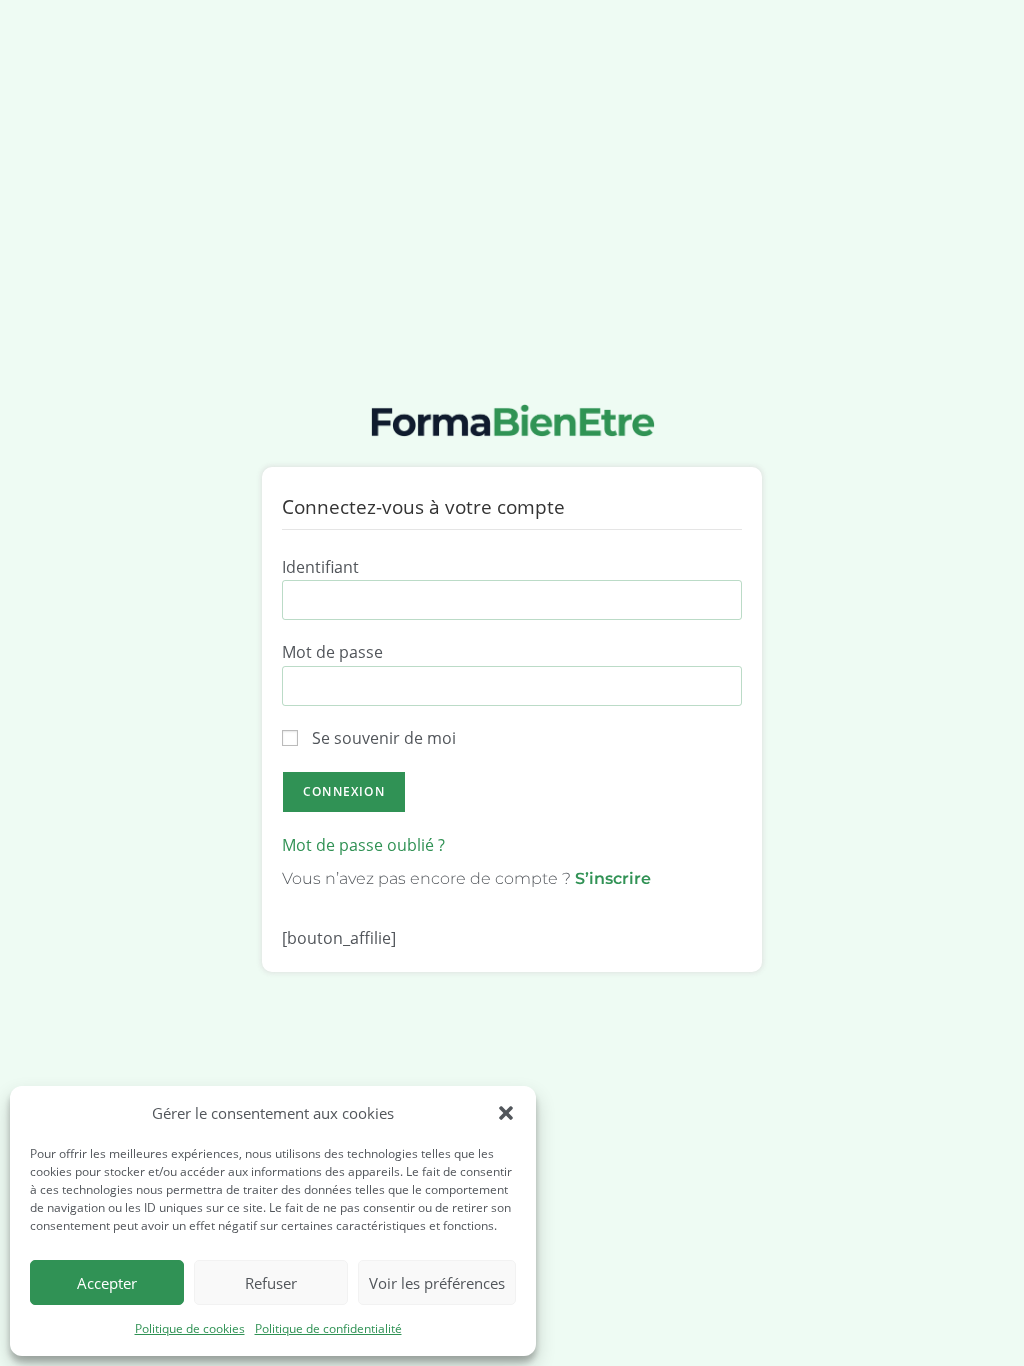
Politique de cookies (190, 1328)
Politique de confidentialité (328, 1328)
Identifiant (320, 567)
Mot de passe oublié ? (363, 845)
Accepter (107, 1283)
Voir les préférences (437, 1283)
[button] (506, 1113)
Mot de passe (332, 652)
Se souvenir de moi (382, 738)
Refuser (271, 1283)
